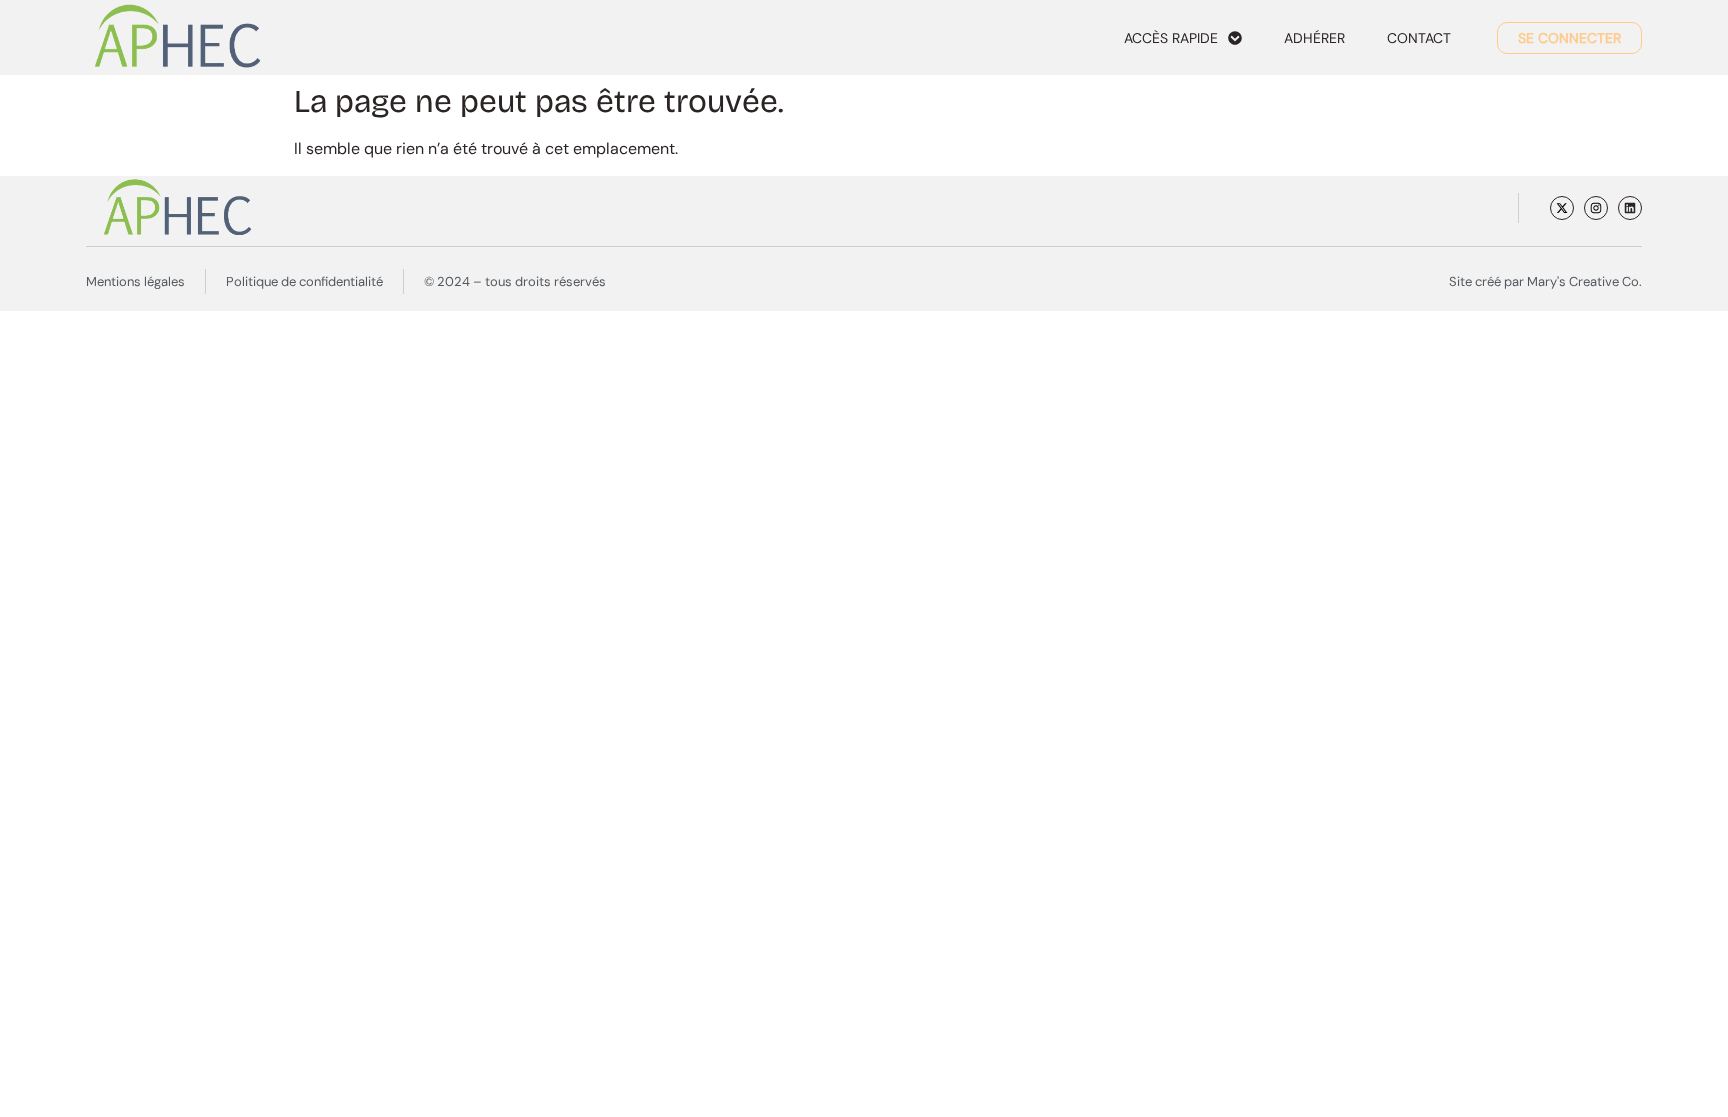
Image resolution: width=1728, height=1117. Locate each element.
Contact (1419, 38)
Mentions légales (135, 281)
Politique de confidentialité (304, 281)
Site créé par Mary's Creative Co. (1545, 281)
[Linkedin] (1630, 208)
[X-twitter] (1562, 208)
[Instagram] (1596, 208)
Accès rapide (1171, 38)
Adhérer (1314, 38)
